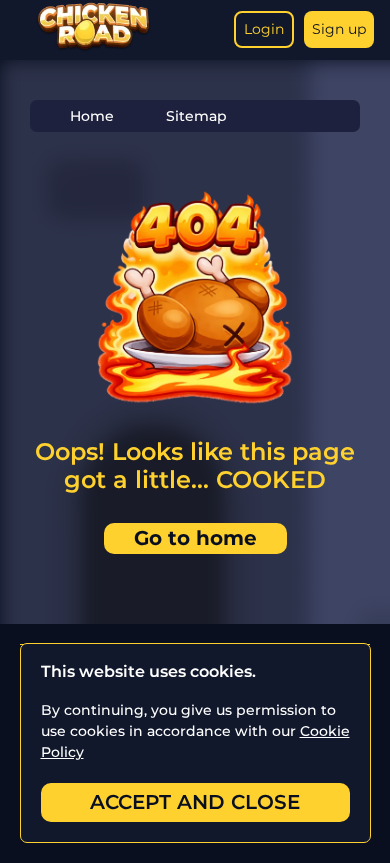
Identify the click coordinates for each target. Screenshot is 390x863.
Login (264, 29)
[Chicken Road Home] (93, 46)
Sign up (339, 29)
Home (92, 116)
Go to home (195, 538)
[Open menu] (20, 30)
